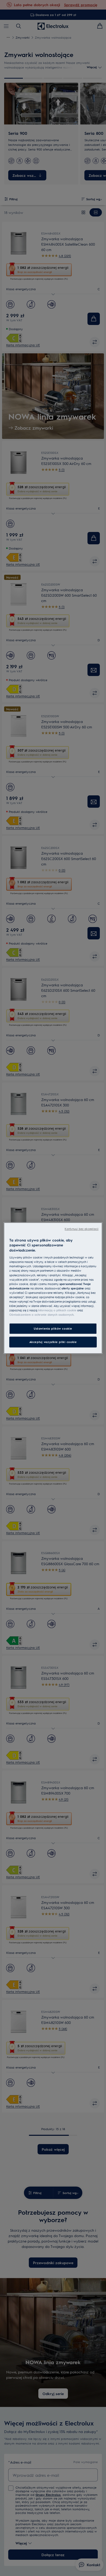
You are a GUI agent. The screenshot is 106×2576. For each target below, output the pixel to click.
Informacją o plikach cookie (57, 1310)
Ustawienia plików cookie (53, 1328)
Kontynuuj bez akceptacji (82, 1229)
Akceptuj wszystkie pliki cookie (53, 1342)
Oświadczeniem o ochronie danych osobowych (41, 1315)
